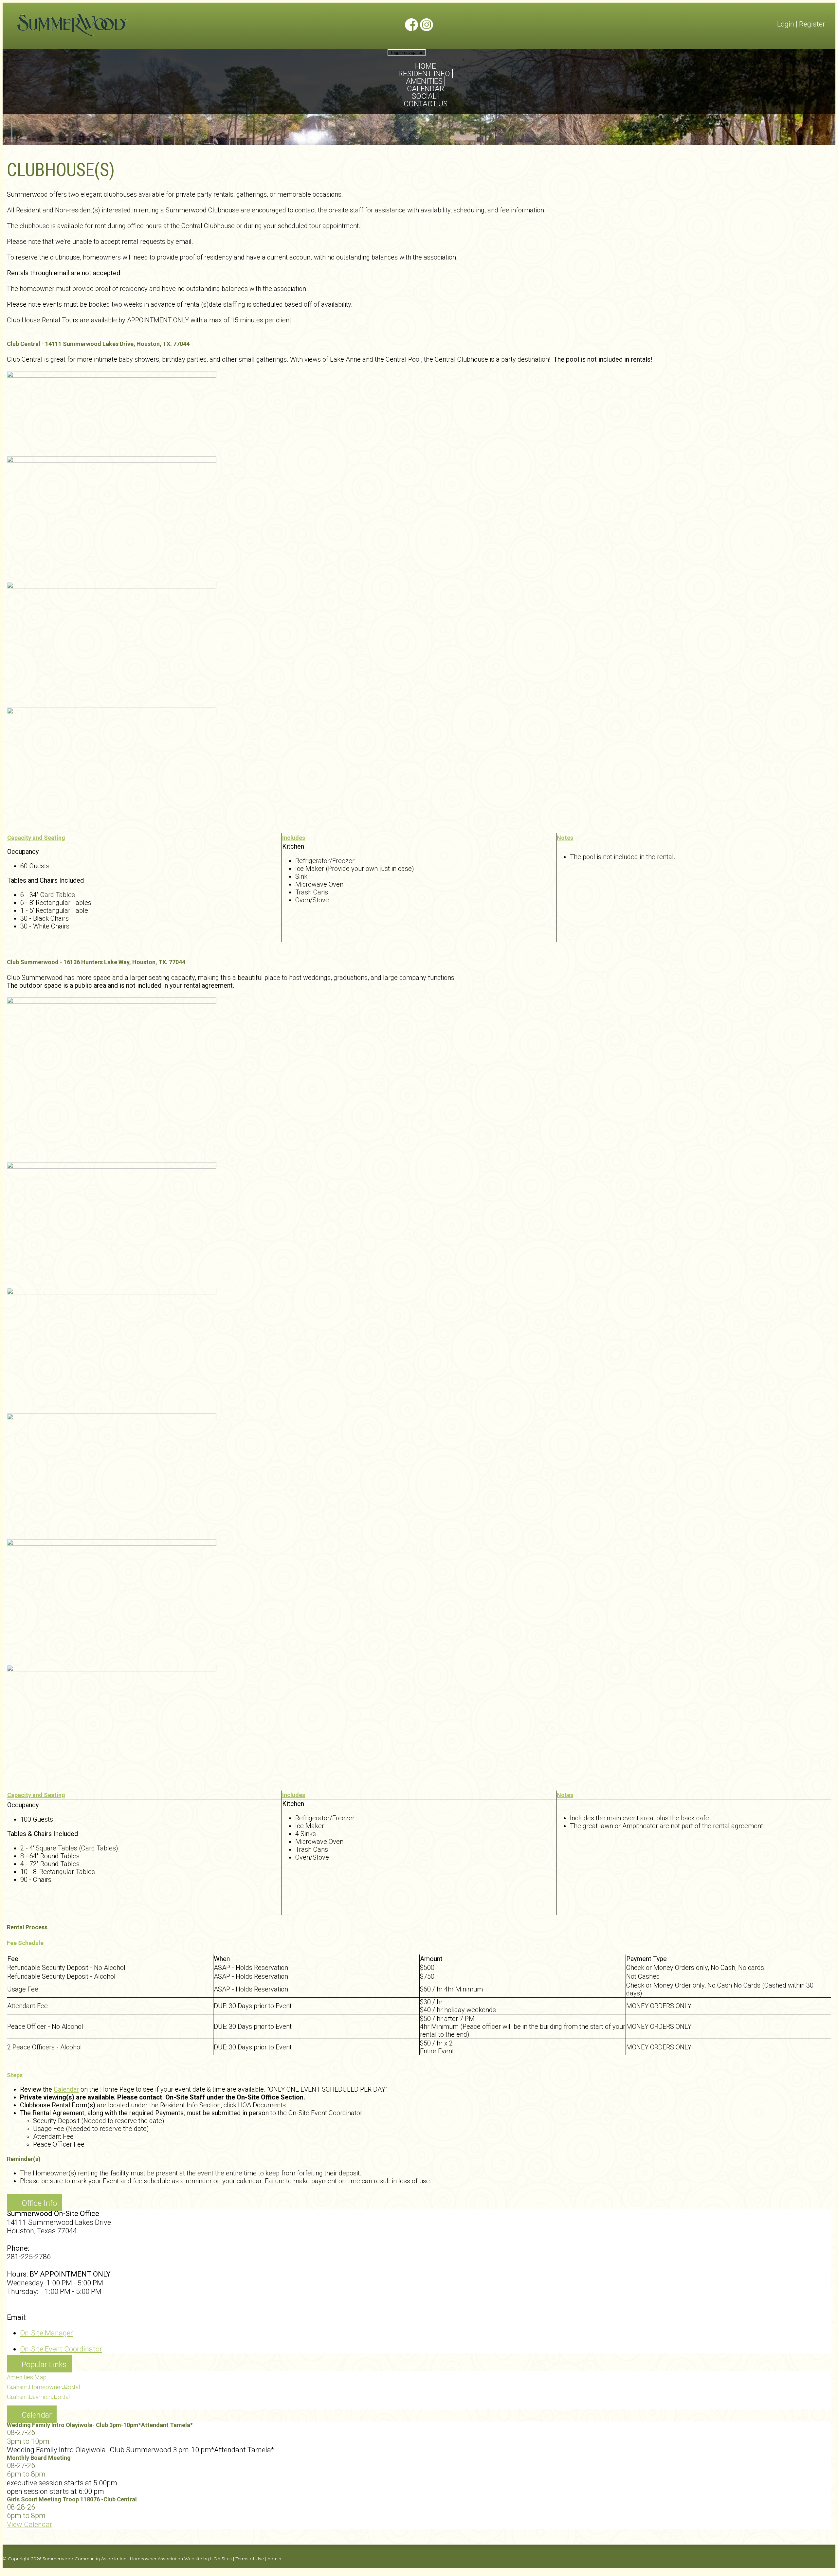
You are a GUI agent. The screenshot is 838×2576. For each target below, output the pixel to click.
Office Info (39, 2203)
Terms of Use (250, 2559)
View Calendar (30, 2524)
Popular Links (44, 2365)
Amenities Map (27, 2377)
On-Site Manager (46, 2333)
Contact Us (426, 104)
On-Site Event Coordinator (61, 2349)
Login (786, 24)
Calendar (66, 2089)
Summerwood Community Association (84, 2559)
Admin (274, 2559)
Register (812, 24)
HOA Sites (221, 2559)
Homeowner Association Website (166, 2559)
